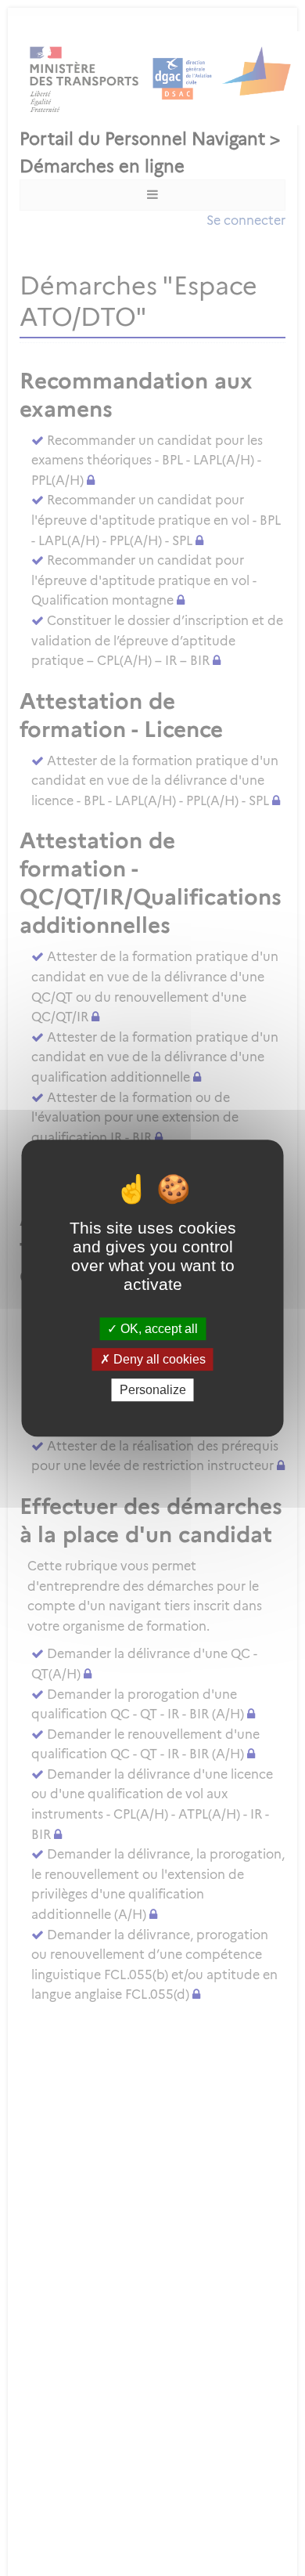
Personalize (153, 1390)
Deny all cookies (158, 1359)
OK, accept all (158, 1329)
